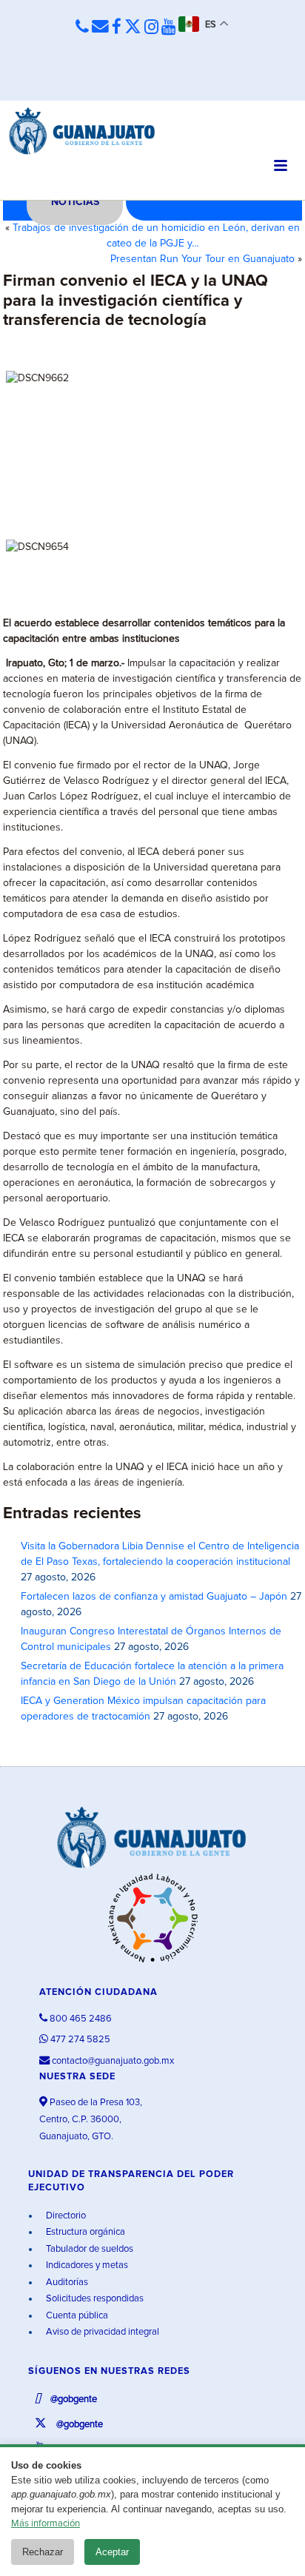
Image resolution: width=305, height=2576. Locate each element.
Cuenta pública (76, 2316)
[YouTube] (168, 28)
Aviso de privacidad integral (101, 2332)
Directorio (65, 2216)
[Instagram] (151, 28)
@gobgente (73, 2399)
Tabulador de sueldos (88, 2249)
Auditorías (66, 2282)
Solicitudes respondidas (94, 2299)
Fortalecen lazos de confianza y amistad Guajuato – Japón (154, 1597)
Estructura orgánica (84, 2232)
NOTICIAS (75, 202)
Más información (46, 2524)
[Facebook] (117, 28)
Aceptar (112, 2552)
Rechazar (43, 2552)
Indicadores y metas (86, 2265)
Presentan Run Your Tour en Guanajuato (202, 259)
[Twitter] (133, 28)
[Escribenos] (100, 27)
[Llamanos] (82, 27)
